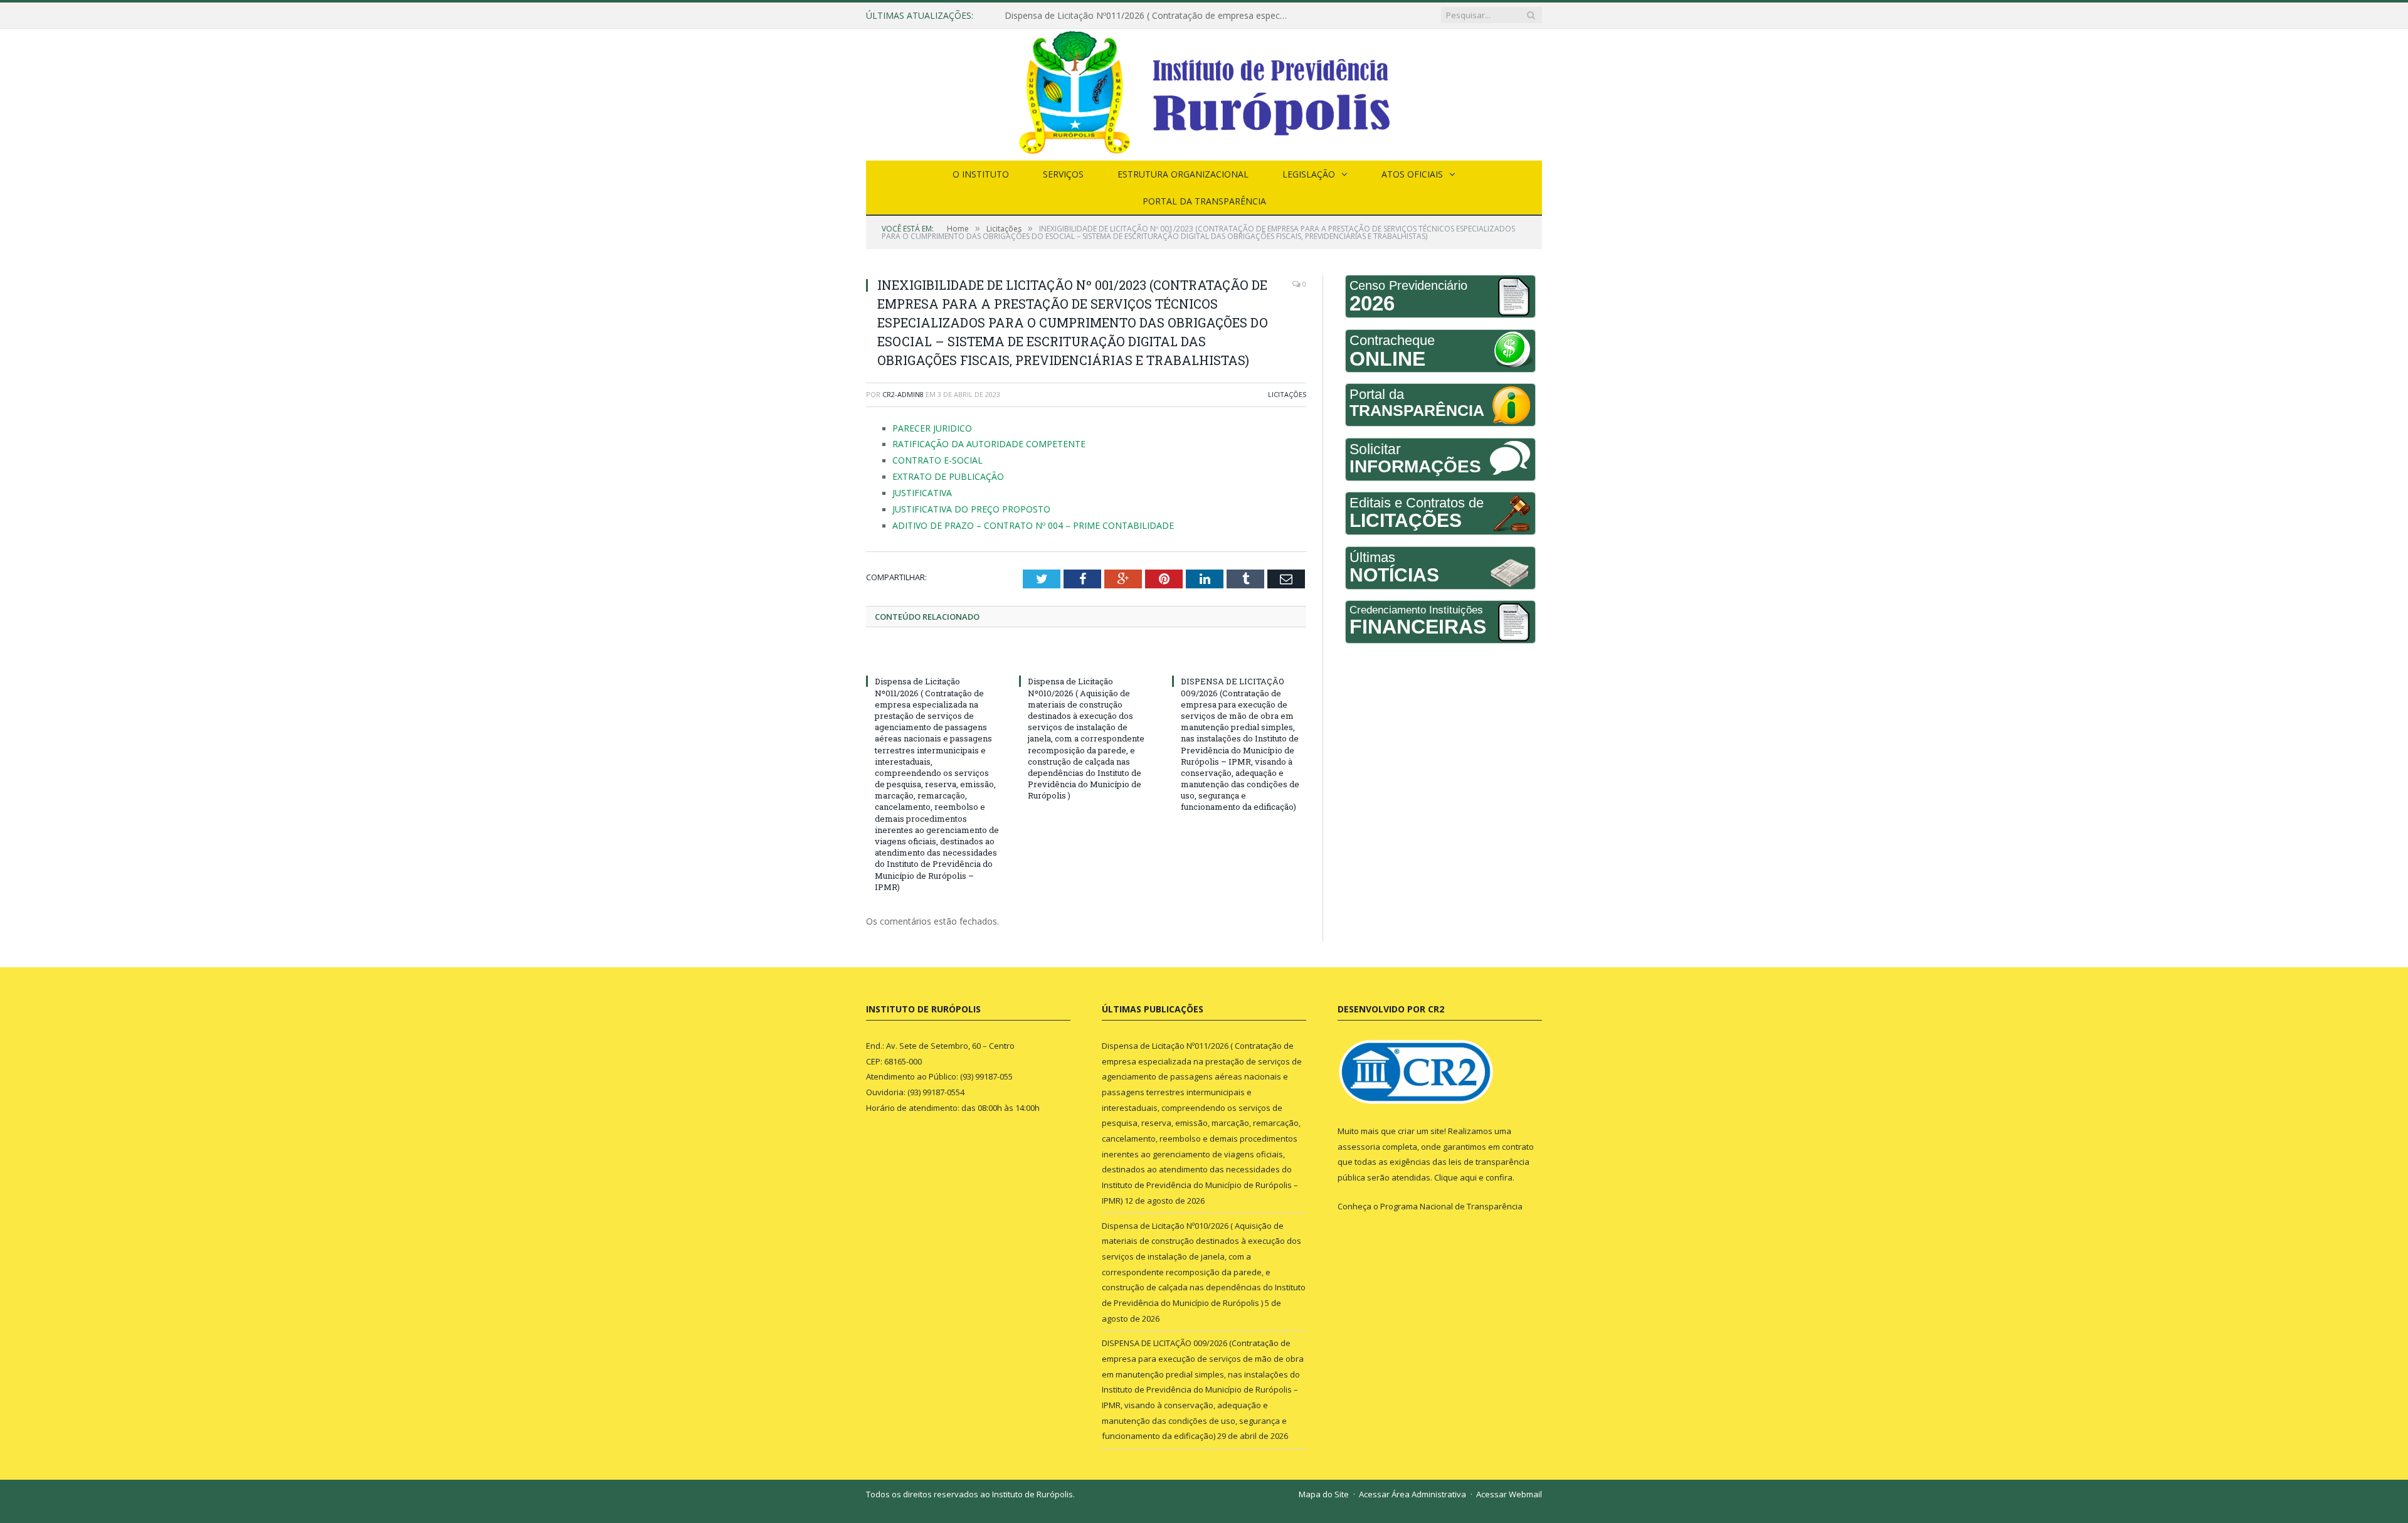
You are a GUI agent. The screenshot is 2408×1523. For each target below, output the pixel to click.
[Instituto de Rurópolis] (1204, 92)
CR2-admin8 (903, 394)
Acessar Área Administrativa (1413, 1486)
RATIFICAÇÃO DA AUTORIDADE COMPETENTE (974, 443)
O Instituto (981, 174)
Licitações (1287, 394)
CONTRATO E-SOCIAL (931, 458)
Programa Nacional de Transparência (1451, 1198)
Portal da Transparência (1204, 201)
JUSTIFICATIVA (918, 488)
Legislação (1309, 174)
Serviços (1063, 174)
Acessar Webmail (1509, 1486)
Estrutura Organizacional (1183, 174)
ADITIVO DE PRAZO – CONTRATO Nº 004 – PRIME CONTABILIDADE (1011, 518)
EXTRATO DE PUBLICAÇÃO (940, 473)
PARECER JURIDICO (927, 428)
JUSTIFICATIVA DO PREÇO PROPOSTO (961, 503)
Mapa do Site (1324, 1486)
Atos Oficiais (1412, 174)
